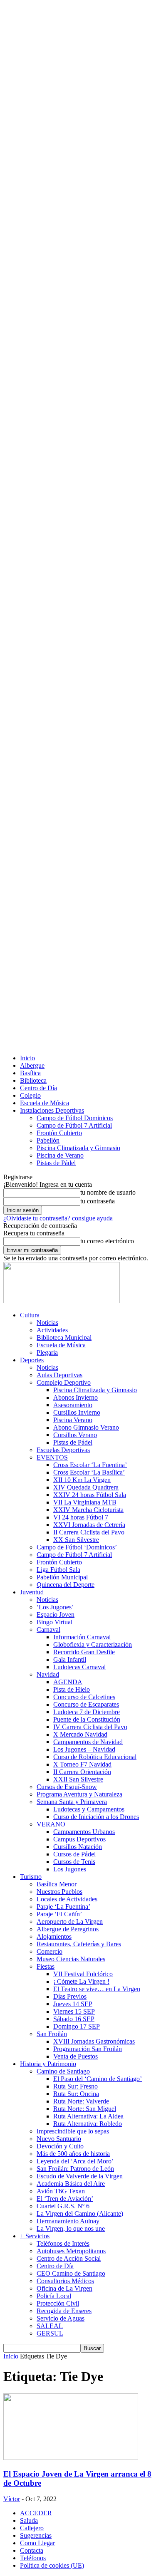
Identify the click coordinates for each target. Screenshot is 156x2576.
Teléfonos (33, 2558)
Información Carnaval (82, 1637)
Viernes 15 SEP (74, 2011)
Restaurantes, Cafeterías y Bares (79, 1944)
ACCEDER (36, 2513)
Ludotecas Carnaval (79, 1667)
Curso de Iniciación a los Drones (96, 1817)
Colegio (30, 1095)
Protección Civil (58, 2303)
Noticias (47, 1323)
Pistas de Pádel (56, 1163)
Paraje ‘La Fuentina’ (63, 1907)
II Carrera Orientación (82, 1772)
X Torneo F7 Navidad (82, 1764)
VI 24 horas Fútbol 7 (81, 1517)
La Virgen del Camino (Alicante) (80, 2213)
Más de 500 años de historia (73, 2154)
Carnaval (48, 1629)
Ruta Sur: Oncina (76, 2094)
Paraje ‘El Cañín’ (59, 1914)
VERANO (51, 1824)
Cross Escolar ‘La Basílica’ (89, 1472)
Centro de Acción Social (69, 2258)
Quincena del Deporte (66, 1585)
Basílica (30, 1073)
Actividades (52, 1330)
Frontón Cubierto (59, 1133)
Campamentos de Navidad (88, 1742)
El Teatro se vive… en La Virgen (97, 1989)
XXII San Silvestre (78, 1779)
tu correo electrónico (107, 1241)
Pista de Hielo (72, 1689)
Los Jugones (70, 1869)
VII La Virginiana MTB (85, 1502)
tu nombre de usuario (108, 1192)
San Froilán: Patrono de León (75, 2169)
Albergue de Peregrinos (68, 1929)
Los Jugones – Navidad (84, 1749)
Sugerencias (36, 2535)
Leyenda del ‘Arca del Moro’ (75, 2161)
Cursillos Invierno (77, 1412)
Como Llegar (37, 2543)
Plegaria (47, 1352)
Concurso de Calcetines (84, 1697)
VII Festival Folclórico (83, 1974)
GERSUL (50, 2333)
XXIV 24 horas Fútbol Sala (90, 1495)
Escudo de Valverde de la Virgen (80, 2176)
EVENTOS (52, 1457)
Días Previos (70, 1996)
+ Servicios (35, 2236)
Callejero (32, 2528)
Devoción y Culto (60, 2146)
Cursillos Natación (78, 1847)
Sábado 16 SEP (74, 2019)
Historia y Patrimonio (48, 2064)
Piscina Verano (73, 1420)
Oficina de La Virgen (64, 2288)
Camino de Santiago (63, 2071)
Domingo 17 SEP (77, 2026)
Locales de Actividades (67, 1899)
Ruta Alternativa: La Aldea (88, 2116)
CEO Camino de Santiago (71, 2273)
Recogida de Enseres (64, 2311)
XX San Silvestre (76, 1540)
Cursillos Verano (75, 1435)
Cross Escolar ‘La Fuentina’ (90, 1465)
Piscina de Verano (60, 1155)
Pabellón (48, 1140)
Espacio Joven (56, 1615)
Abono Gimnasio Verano (86, 1427)
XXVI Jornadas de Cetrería (89, 1525)
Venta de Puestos (76, 2056)
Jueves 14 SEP (73, 2004)
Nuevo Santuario (59, 2139)
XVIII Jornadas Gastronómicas (94, 2041)
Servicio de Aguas (61, 2318)
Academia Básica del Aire (71, 2184)
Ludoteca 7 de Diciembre (87, 1712)
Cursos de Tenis (74, 1862)
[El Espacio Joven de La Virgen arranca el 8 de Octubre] (71, 2458)
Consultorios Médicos (65, 2281)
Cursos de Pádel (74, 1854)
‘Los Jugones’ (55, 1607)
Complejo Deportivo (64, 1382)
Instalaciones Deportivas (52, 1110)
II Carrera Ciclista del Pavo (89, 1532)
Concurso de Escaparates (86, 1704)
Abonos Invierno (76, 1397)
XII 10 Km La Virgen (82, 1480)
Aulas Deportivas (59, 1375)
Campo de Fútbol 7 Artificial (74, 1125)
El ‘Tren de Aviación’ (65, 2199)
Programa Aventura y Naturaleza (79, 1794)
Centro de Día (38, 1088)
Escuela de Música (45, 1103)
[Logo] (62, 1301)
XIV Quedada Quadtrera (86, 1487)
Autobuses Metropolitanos (71, 2251)
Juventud (32, 1592)
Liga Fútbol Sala (58, 1570)
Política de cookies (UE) (52, 2565)
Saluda (29, 2520)
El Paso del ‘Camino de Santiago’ (98, 2079)
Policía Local (54, 2296)
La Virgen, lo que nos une (71, 2228)
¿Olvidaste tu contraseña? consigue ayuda (58, 1218)
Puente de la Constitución (87, 1719)
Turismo (31, 1877)
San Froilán (52, 2034)
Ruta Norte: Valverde (81, 2101)
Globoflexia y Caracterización (93, 1644)
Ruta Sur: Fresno (76, 2086)
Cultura (30, 1315)
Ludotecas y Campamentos (89, 1809)
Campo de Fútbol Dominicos (75, 1118)
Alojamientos (54, 1936)
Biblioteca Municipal (64, 1337)
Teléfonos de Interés (63, 2243)
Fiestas (46, 1966)
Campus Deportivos (79, 1839)
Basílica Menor (57, 1884)
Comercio (50, 1951)
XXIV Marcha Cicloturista (88, 1510)
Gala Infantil (70, 1659)
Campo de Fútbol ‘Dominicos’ (77, 1547)
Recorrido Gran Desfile (84, 1652)
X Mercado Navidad (80, 1734)
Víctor (12, 2499)
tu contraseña (98, 1201)
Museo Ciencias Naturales (71, 1959)
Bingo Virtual (54, 1622)
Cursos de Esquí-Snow (67, 1787)
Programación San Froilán (88, 2049)
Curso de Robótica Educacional (95, 1757)
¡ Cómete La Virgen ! (81, 1981)
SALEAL (50, 2326)
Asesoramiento (73, 1405)
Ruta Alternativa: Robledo (88, 2124)
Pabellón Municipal (62, 1577)
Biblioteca (33, 1080)
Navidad (48, 1674)
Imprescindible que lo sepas (73, 2131)
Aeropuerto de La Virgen (70, 1921)
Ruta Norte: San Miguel (85, 2109)
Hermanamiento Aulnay (68, 2221)
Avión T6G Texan (61, 2191)
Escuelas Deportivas (63, 1450)
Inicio (27, 1058)
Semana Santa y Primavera (72, 1802)
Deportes (32, 1360)
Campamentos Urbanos (84, 1832)
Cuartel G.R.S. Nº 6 (63, 2206)
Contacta (32, 2550)
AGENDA (68, 1682)
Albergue (32, 1065)
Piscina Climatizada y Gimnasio (78, 1148)
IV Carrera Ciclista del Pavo (90, 1727)
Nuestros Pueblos (59, 1892)
